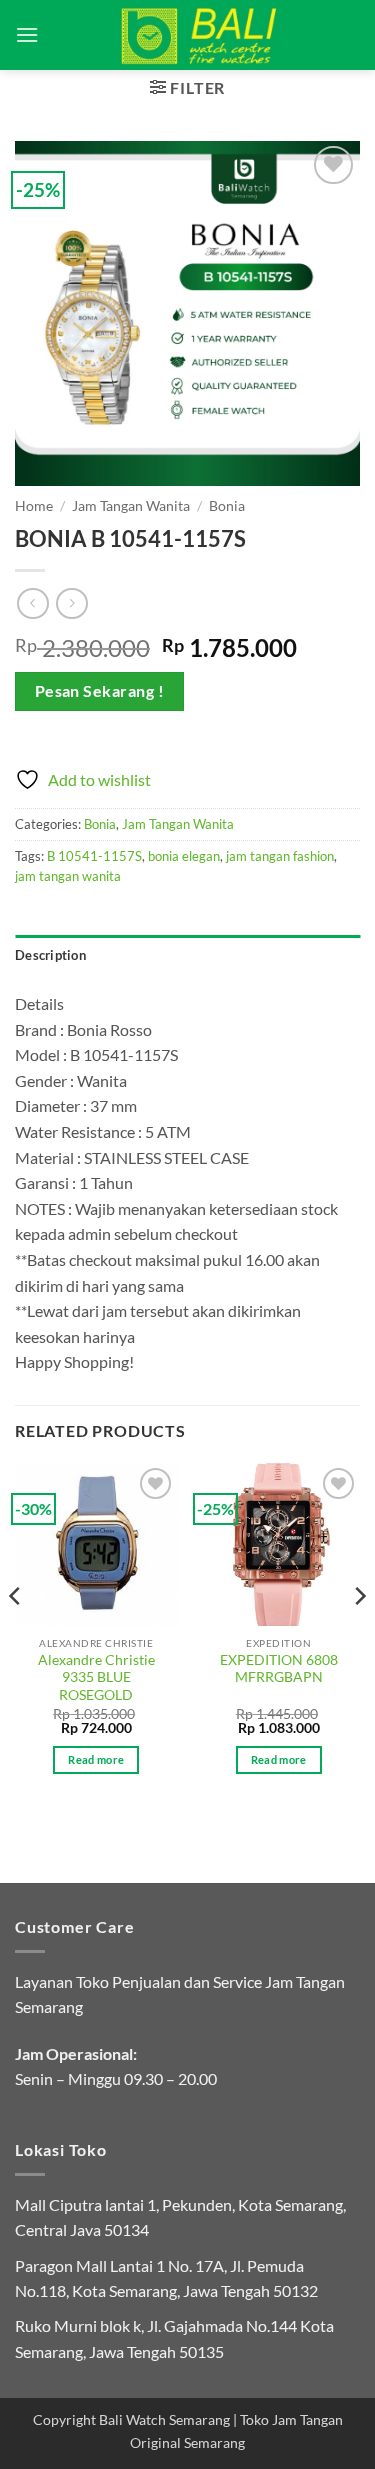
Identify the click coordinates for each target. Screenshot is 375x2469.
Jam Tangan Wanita (131, 506)
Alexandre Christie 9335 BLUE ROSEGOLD (96, 1677)
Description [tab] (50, 955)
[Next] (359, 1635)
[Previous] (16, 1635)
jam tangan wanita (68, 876)
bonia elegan (184, 856)
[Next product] (32, 603)
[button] (27, 34)
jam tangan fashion (280, 856)
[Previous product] (71, 603)
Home (34, 506)
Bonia (227, 506)
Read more (96, 1759)
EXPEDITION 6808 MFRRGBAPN (279, 1669)
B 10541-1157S (94, 856)
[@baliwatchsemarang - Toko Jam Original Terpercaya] (199, 35)
